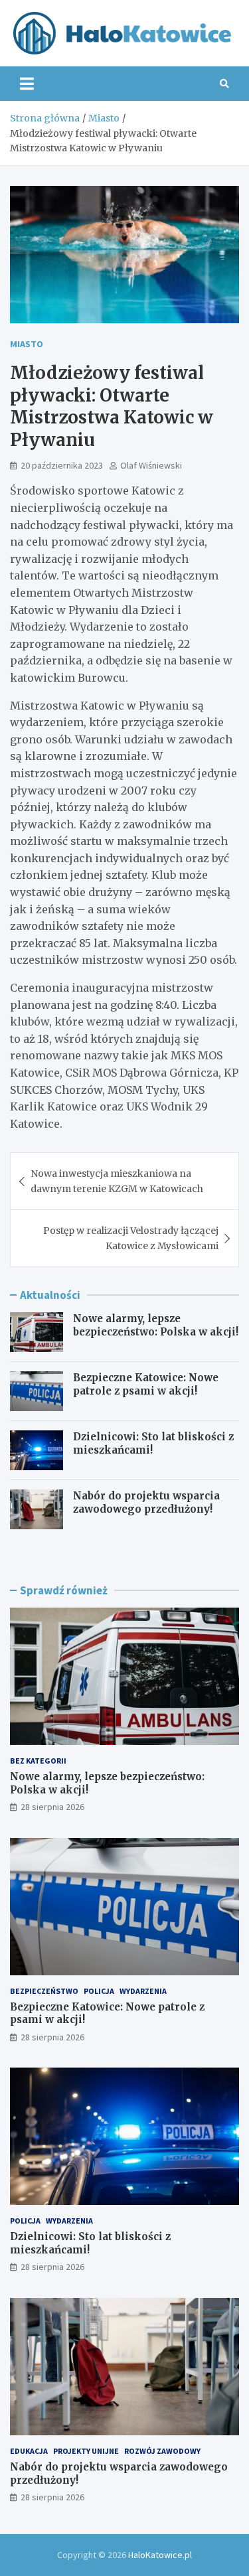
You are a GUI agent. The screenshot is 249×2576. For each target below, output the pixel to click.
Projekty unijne (86, 2451)
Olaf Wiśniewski (151, 465)
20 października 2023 (62, 465)
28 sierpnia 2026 (52, 1807)
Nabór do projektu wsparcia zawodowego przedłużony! (146, 1502)
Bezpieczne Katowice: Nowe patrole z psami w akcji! (146, 1384)
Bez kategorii (38, 1761)
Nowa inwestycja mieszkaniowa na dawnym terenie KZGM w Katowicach (117, 1181)
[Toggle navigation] (27, 84)
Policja (99, 1991)
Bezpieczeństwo (44, 1991)
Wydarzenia (143, 1991)
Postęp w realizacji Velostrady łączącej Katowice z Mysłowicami (131, 1238)
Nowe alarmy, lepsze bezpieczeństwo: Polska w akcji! (156, 1325)
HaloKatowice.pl (160, 2555)
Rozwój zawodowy (162, 2451)
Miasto (27, 344)
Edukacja (29, 2451)
